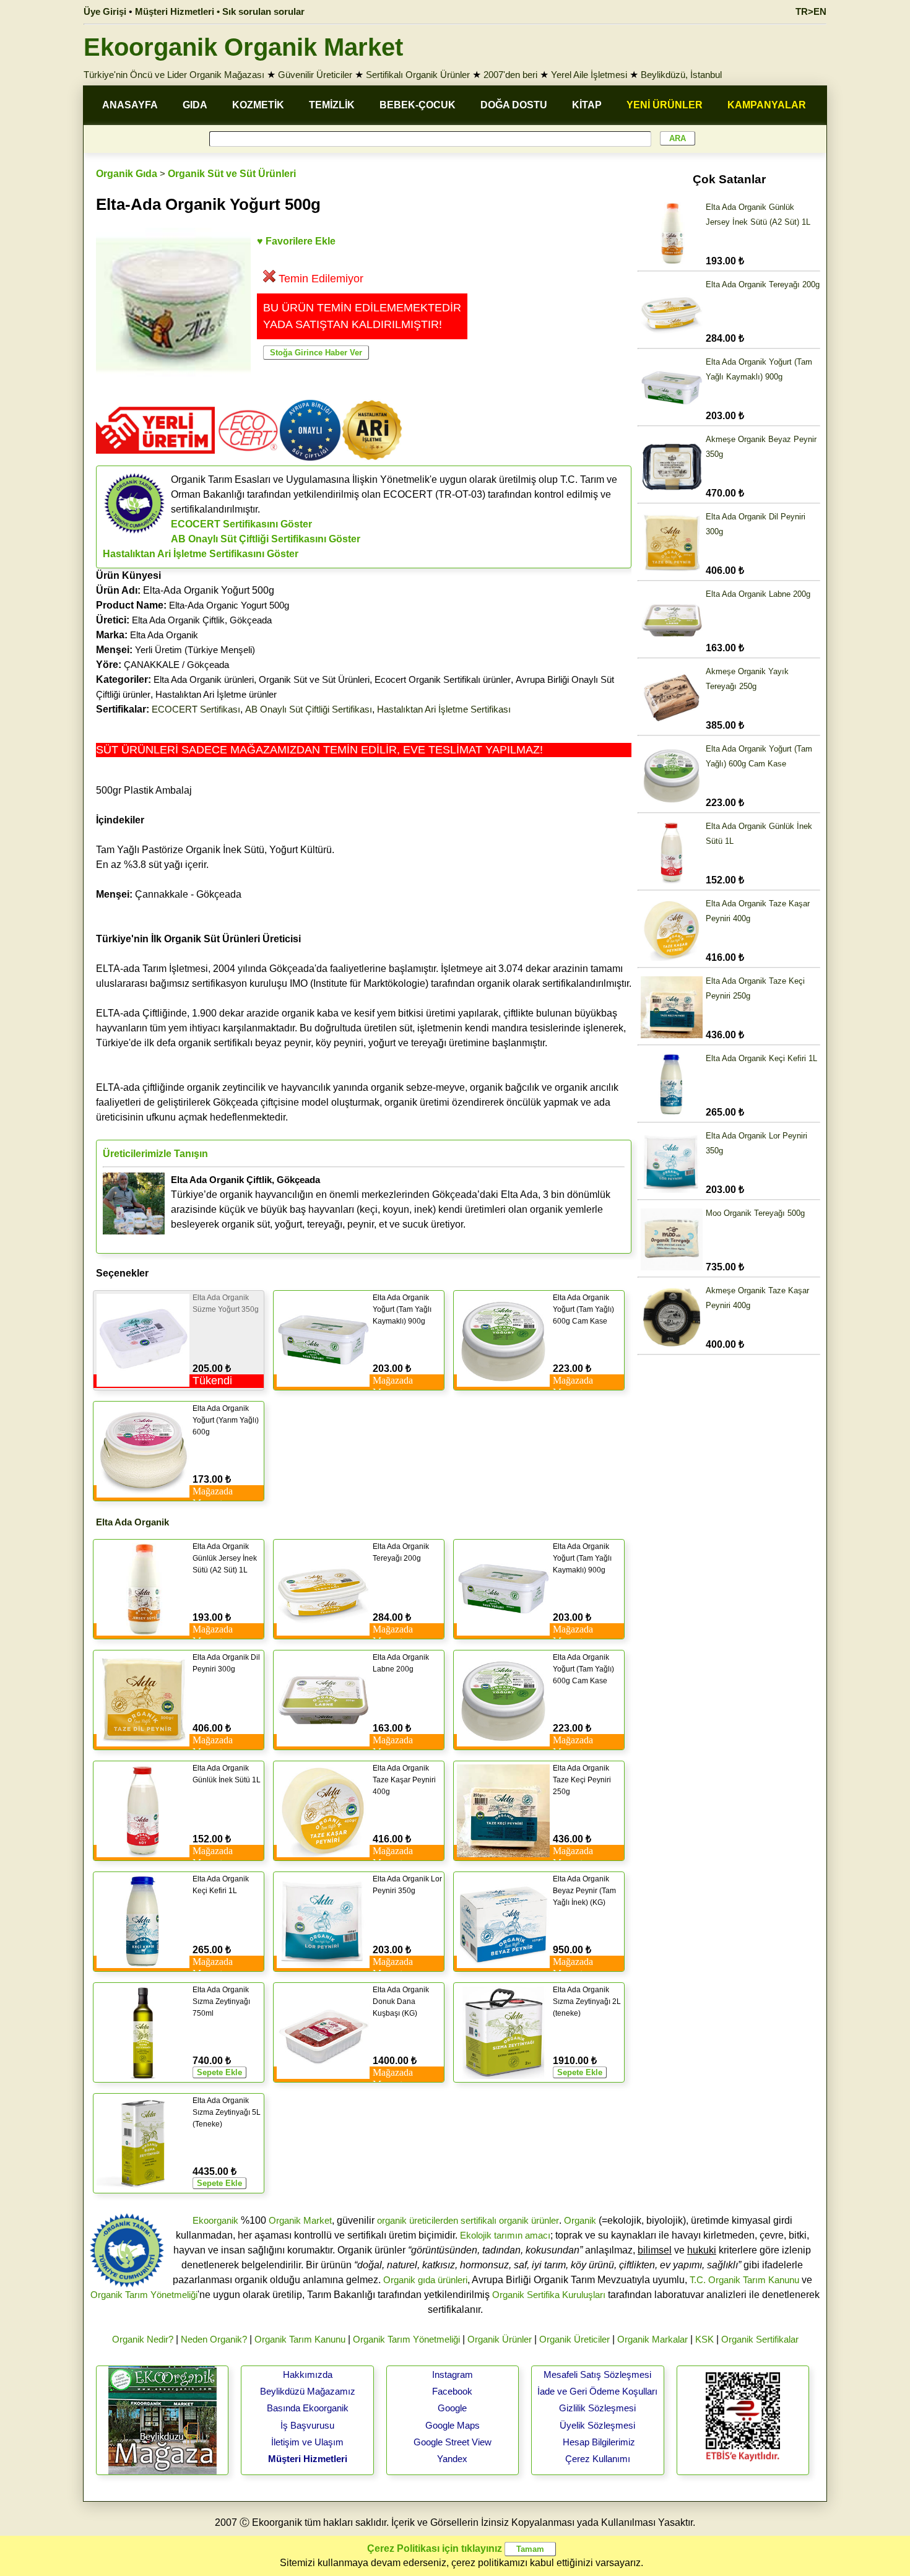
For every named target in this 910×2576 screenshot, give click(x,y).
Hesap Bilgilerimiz (599, 2442)
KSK (704, 2339)
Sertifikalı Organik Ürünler (418, 75)
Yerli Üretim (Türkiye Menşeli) (195, 650)
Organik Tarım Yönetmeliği (144, 2295)
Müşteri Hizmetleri (308, 2459)
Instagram (453, 2374)
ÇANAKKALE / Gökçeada (176, 665)
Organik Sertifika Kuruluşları (549, 2295)
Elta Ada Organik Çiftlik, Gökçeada (202, 620)
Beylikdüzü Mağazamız (308, 2391)
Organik (580, 2220)
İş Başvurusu (307, 2425)
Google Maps (453, 2425)
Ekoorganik (215, 2220)
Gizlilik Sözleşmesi (597, 2408)
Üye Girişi (105, 11)
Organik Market (300, 2220)
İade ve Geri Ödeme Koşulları (597, 2391)
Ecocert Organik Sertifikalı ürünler (443, 679)
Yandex (452, 2459)
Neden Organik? (214, 2339)
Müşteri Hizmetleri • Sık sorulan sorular (220, 11)
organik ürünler (529, 2220)
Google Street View (453, 2442)
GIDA (195, 105)
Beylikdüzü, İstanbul (681, 75)
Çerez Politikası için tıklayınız (435, 2548)
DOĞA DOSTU (514, 105)
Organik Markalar (652, 2339)
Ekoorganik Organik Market (243, 47)
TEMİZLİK (332, 105)
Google (452, 2408)
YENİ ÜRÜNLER (665, 105)
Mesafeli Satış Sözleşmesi (597, 2374)
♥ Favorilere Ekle (296, 241)
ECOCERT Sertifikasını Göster (241, 524)
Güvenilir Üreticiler (315, 75)
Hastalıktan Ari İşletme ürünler (216, 694)
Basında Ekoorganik (308, 2408)
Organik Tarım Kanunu (300, 2339)
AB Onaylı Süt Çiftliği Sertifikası (309, 709)
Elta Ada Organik (164, 635)
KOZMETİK (258, 105)
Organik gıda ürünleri (425, 2280)
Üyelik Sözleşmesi (597, 2425)
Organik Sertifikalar (760, 2339)
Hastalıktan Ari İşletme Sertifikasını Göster (201, 554)
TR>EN (811, 11)
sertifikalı (479, 2220)
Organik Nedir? (143, 2339)
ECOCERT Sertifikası (196, 709)
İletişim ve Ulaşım (307, 2442)
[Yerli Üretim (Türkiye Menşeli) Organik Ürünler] (155, 458)
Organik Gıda (127, 174)
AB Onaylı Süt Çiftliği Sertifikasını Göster (266, 539)
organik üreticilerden (418, 2220)
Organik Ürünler (500, 2339)
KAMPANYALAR (767, 105)
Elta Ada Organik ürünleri (204, 679)
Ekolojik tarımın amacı (505, 2235)
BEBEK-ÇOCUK (418, 105)
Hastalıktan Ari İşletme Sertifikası (444, 709)
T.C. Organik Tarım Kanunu (744, 2280)
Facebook (452, 2391)
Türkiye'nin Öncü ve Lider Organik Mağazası (174, 75)
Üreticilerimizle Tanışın (155, 1154)
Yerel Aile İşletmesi (589, 75)
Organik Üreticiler (574, 2339)
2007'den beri (510, 75)
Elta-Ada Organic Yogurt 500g (229, 605)
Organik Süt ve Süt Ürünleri (232, 174)
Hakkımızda (308, 2374)
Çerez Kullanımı (598, 2459)
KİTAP (587, 105)
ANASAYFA (130, 105)
